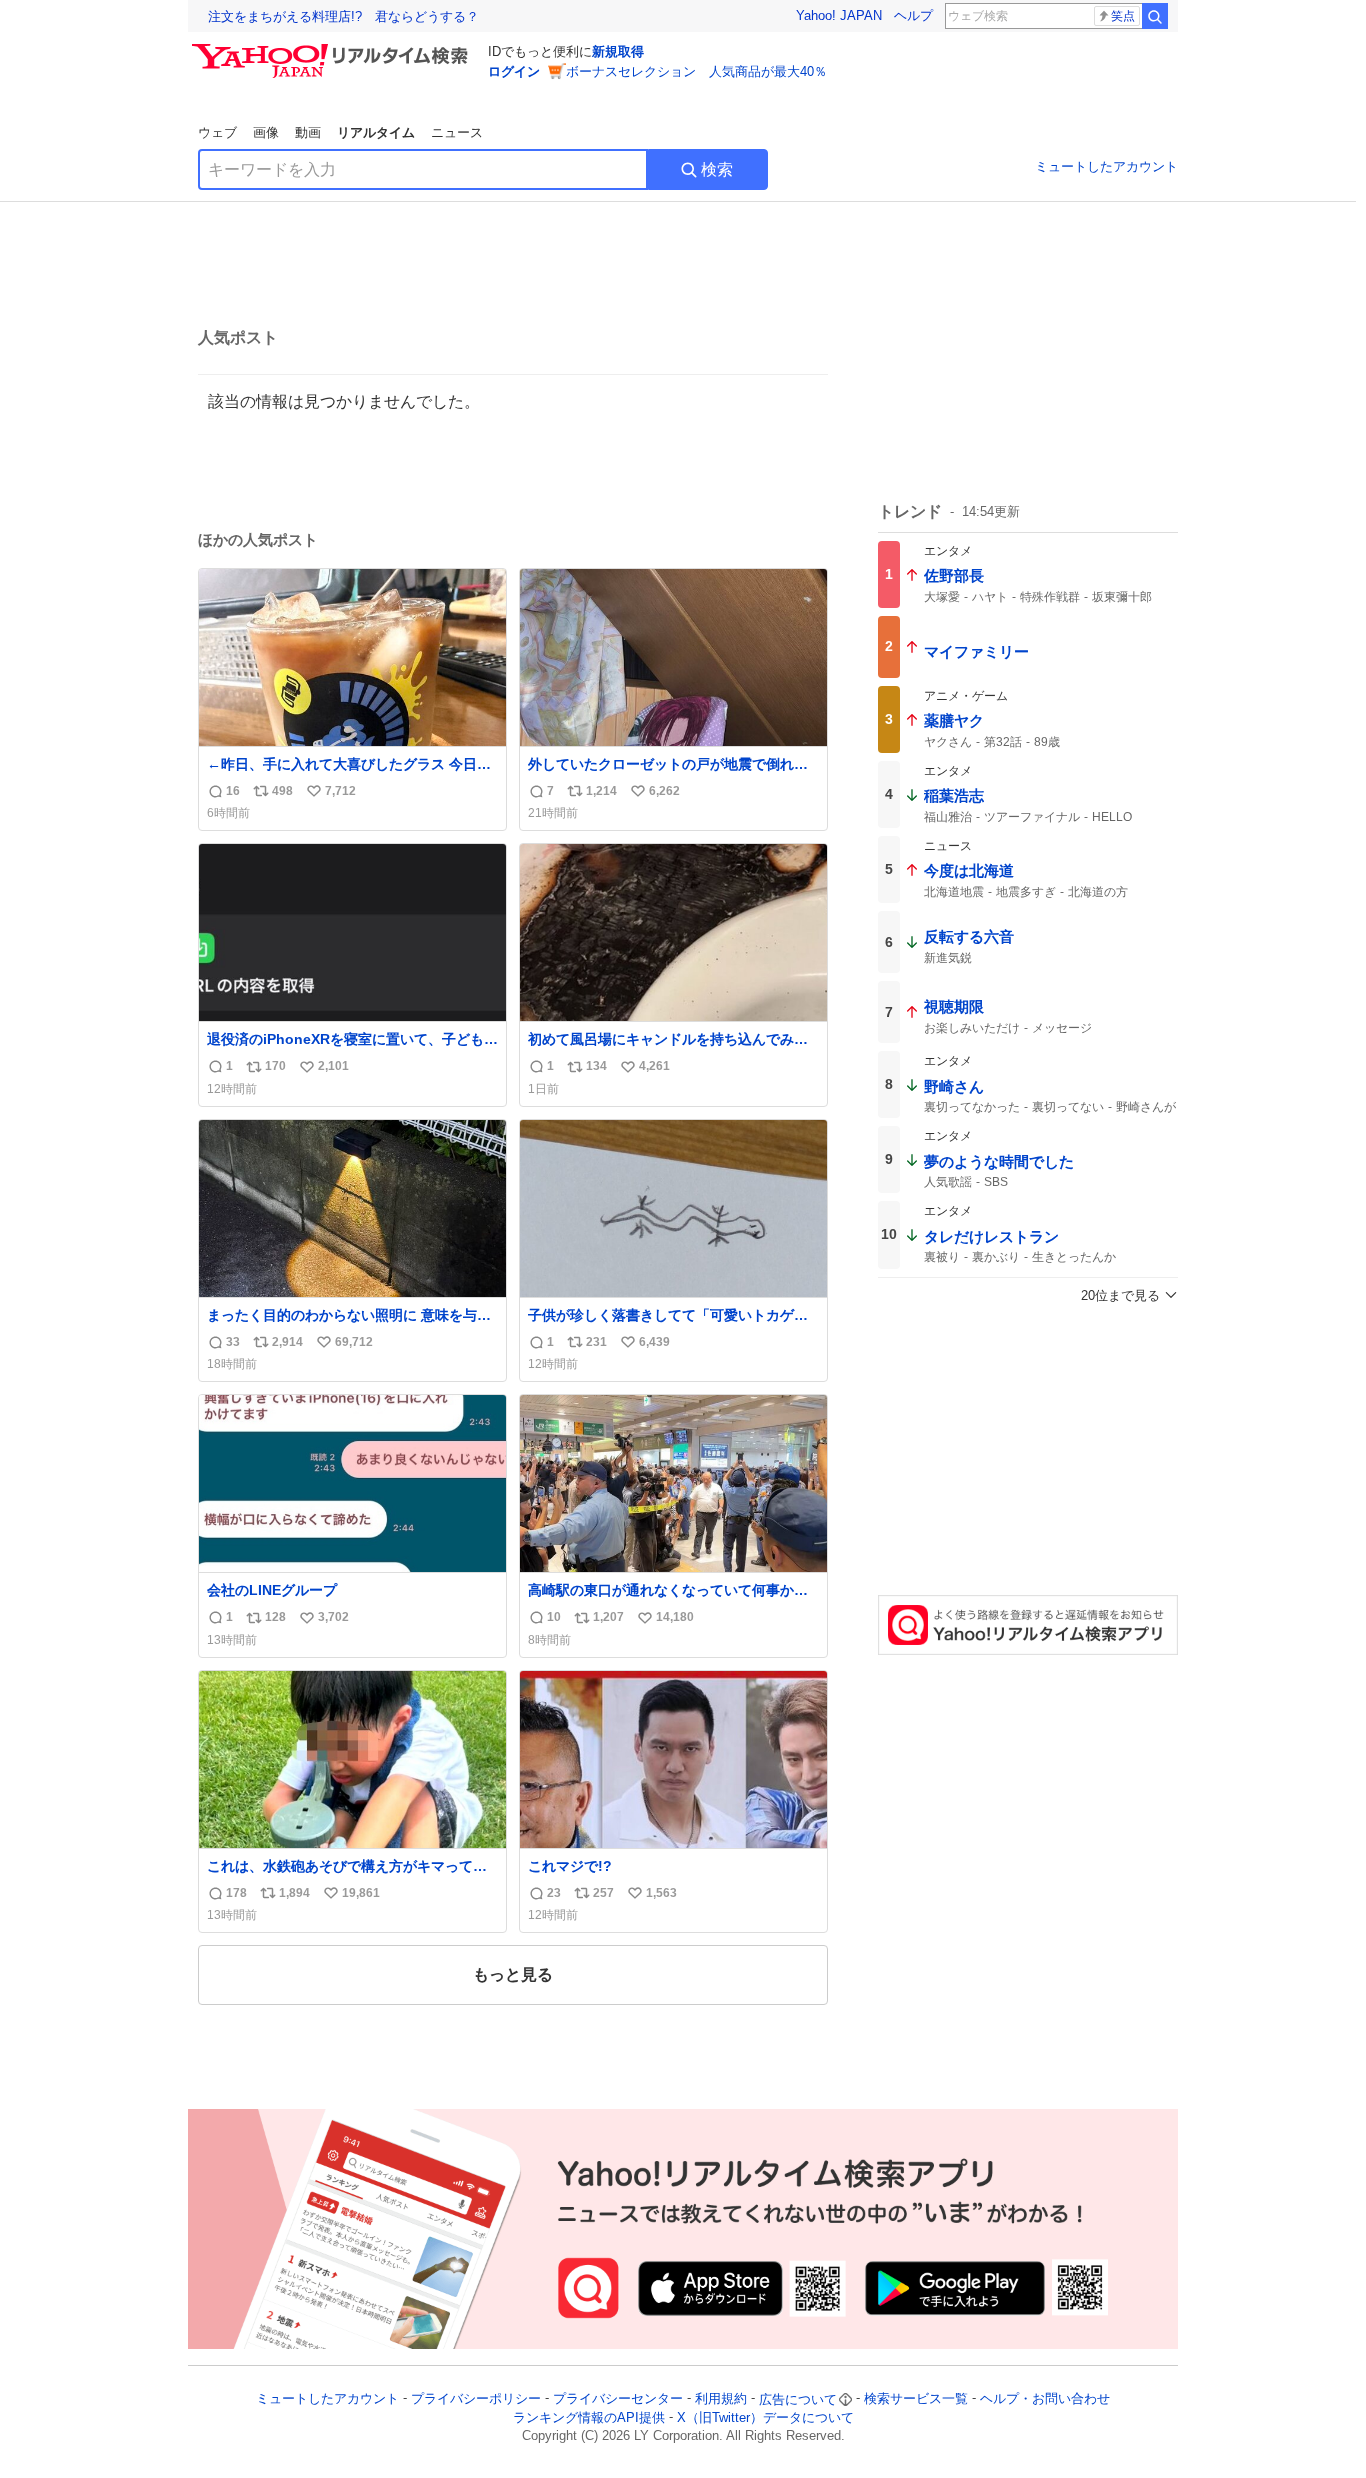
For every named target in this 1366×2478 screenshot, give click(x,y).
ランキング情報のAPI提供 (589, 2417)
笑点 (1123, 16)
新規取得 (618, 51)
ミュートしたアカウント (1106, 166)
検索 (717, 169)
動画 (308, 132)
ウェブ (217, 132)
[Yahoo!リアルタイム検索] (333, 49)
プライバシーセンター (618, 2399)
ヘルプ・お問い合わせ (1045, 2399)
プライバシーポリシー (476, 2399)
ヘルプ (913, 15)
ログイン (514, 71)
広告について (798, 2399)
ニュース (457, 132)
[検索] (1155, 16)
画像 (266, 132)
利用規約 (721, 2399)
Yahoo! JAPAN (839, 15)
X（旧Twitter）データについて (765, 2417)
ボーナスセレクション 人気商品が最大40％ (696, 71)
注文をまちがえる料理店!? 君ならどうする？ (343, 16)
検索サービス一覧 (916, 2399)
